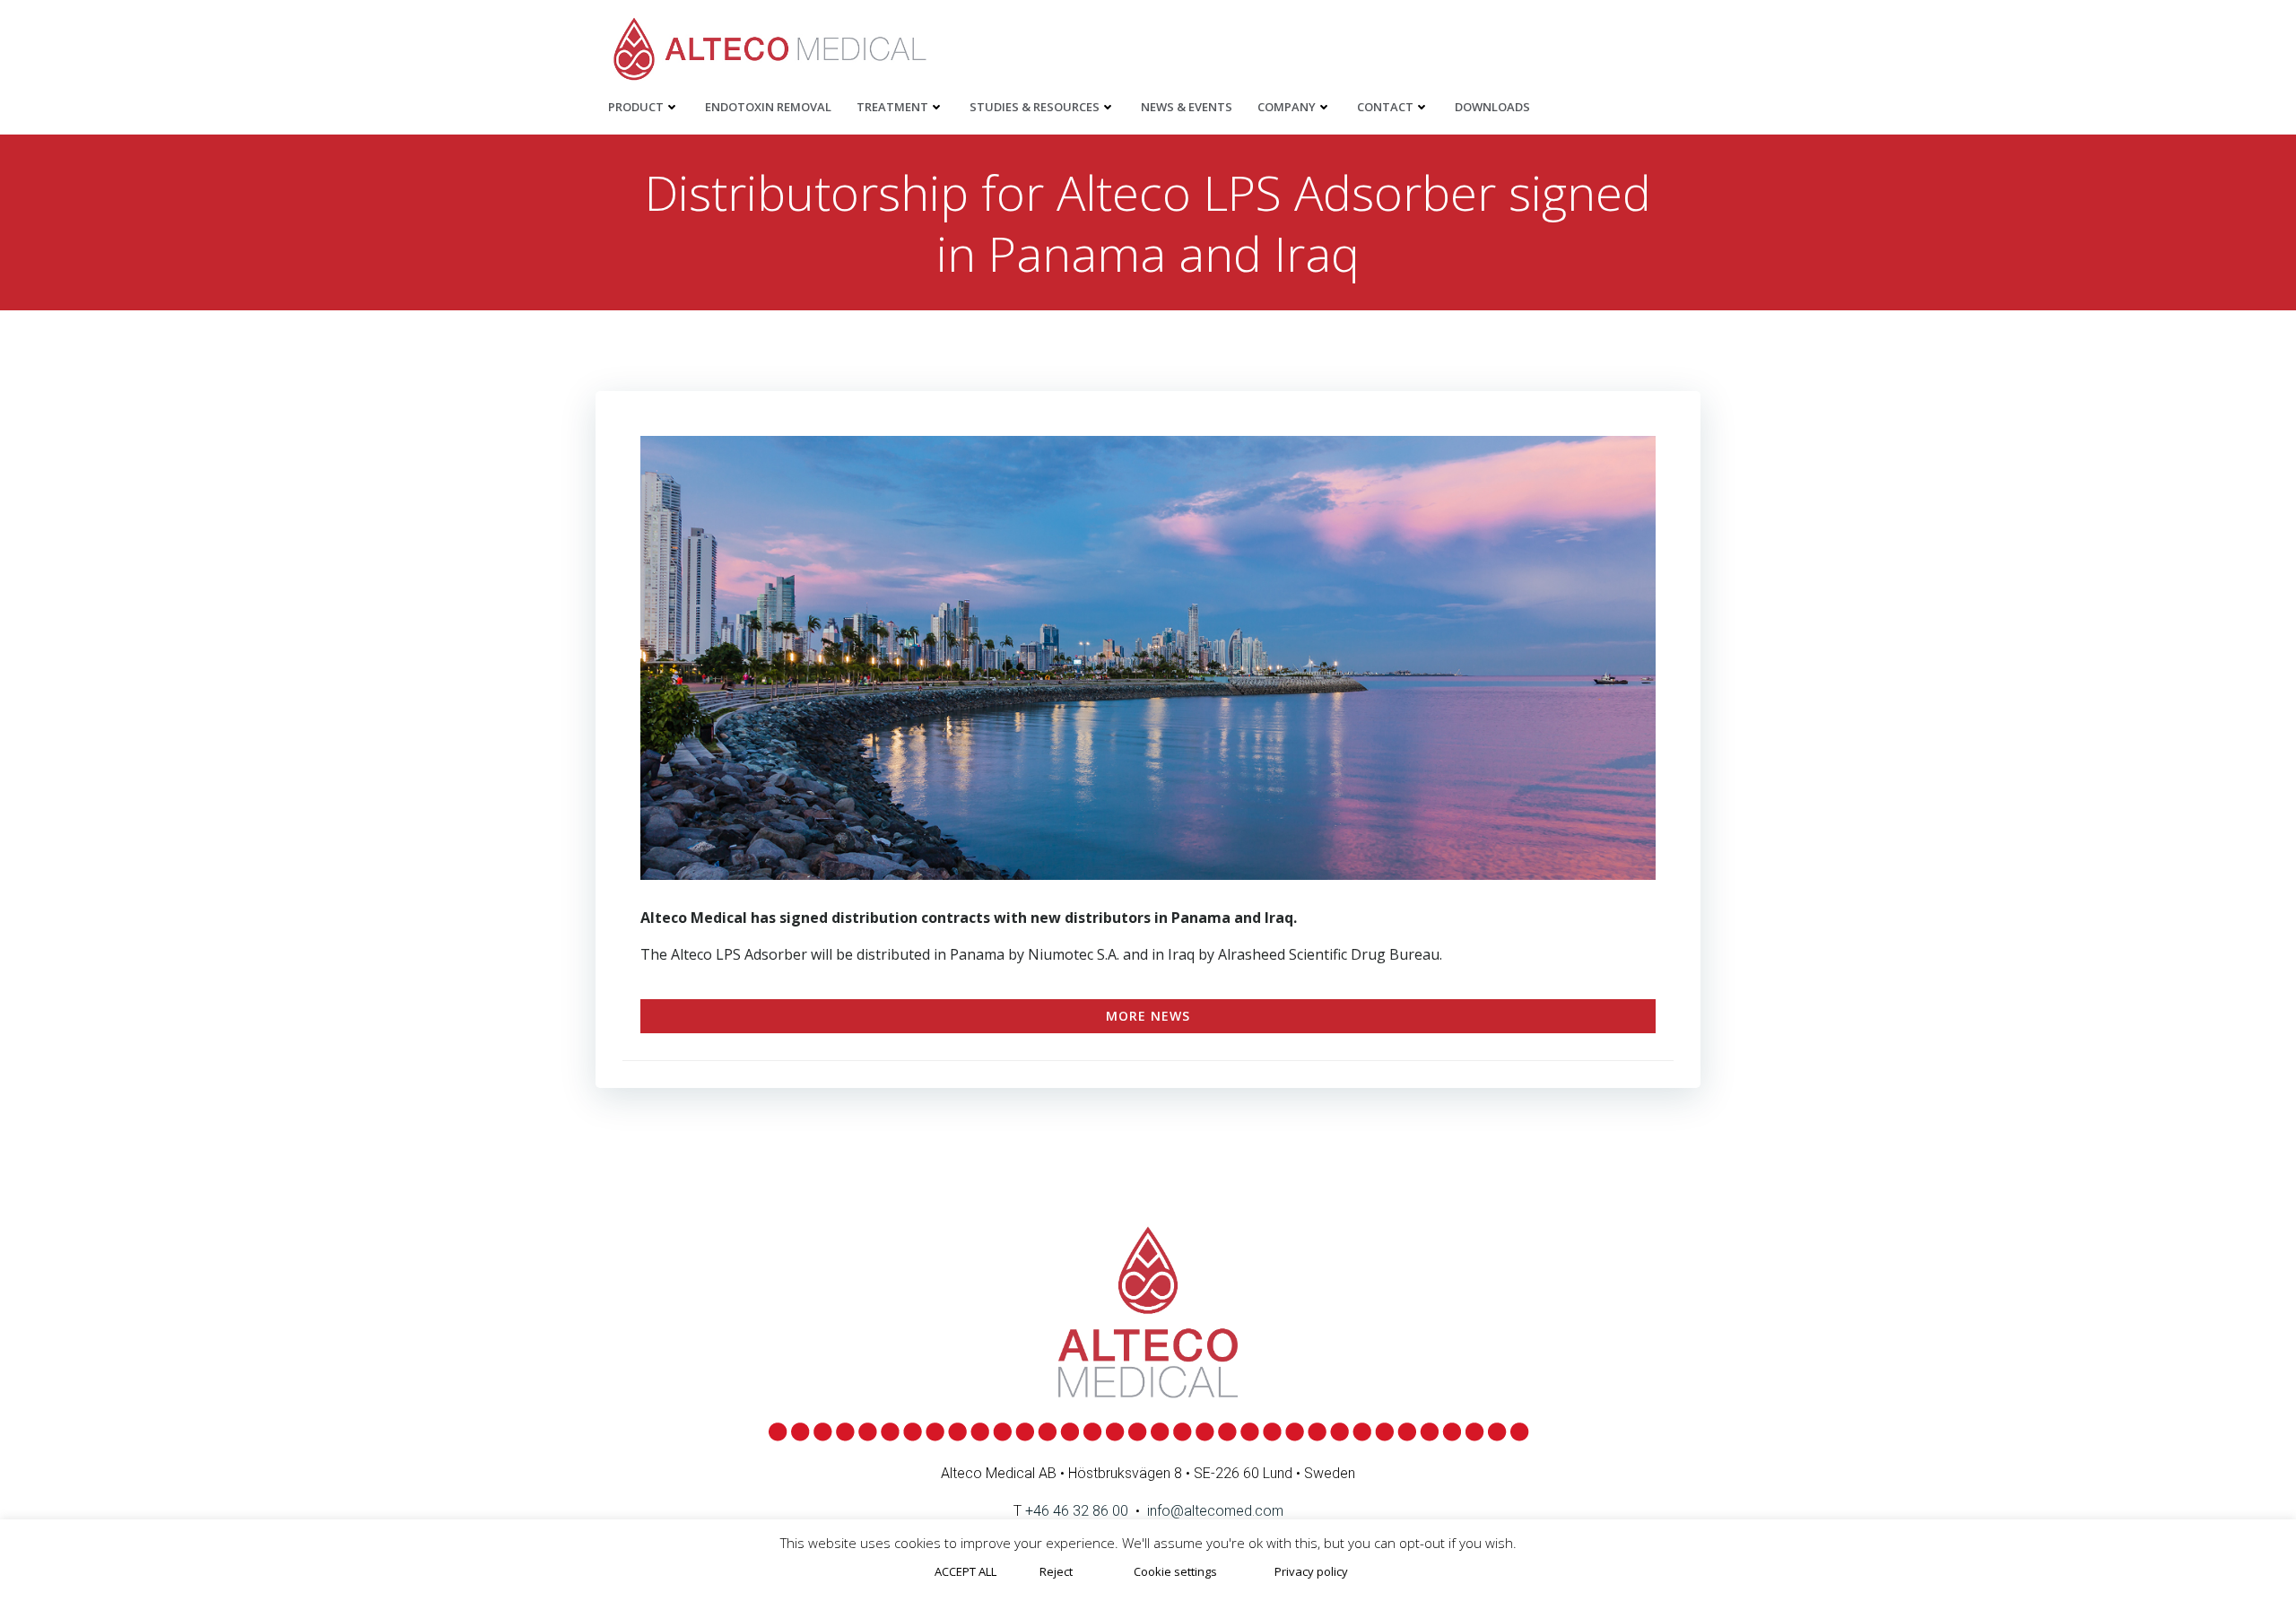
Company (1287, 107)
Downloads (1492, 107)
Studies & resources (1035, 107)
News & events (1187, 107)
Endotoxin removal (768, 107)
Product (636, 107)
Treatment (892, 107)
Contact (1385, 107)
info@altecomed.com (1215, 1511)
